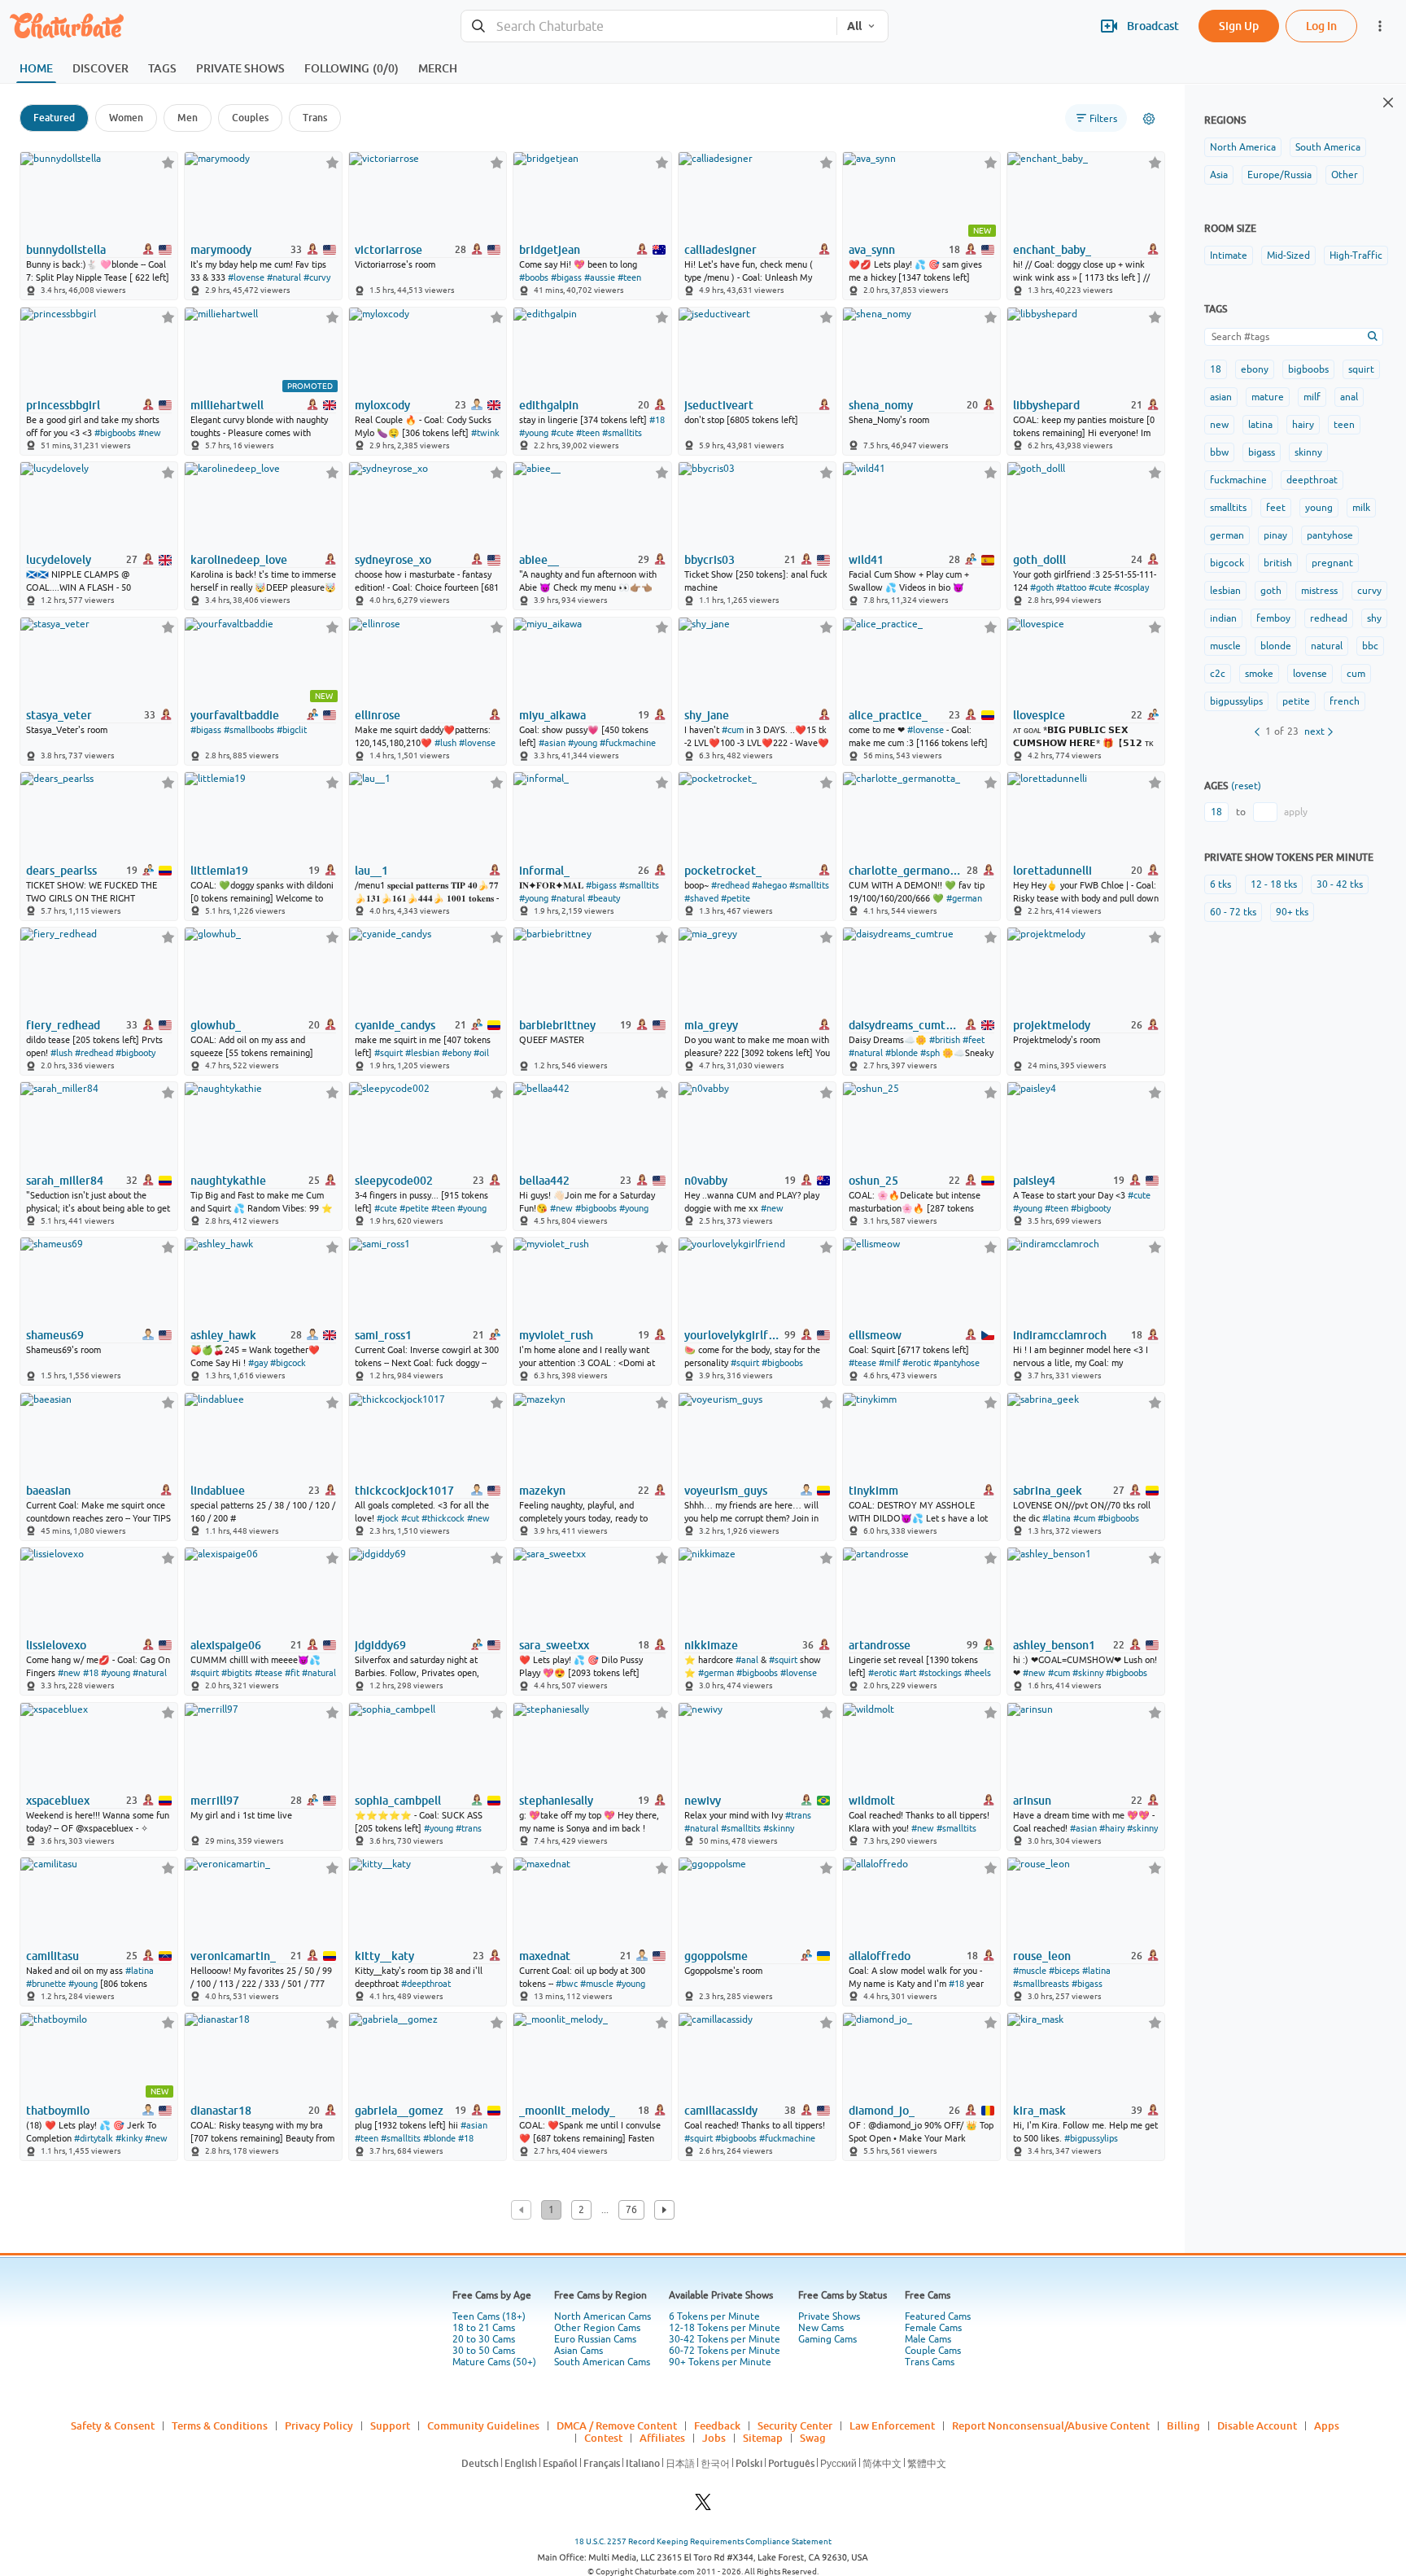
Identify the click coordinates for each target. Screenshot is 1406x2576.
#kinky (129, 2138)
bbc (1370, 646)
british (1278, 563)
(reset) (1246, 786)
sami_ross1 (383, 1335)
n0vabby (706, 1181)
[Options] (1149, 119)
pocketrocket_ (723, 871)
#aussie (600, 277)
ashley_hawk (223, 1335)
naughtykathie (228, 1181)
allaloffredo (880, 1956)
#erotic (917, 1363)
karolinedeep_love (239, 560)
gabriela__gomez (399, 2111)
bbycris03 (710, 560)
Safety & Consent (113, 2425)
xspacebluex (58, 1801)
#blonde (902, 1053)
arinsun (1032, 1801)
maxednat (545, 1956)
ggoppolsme (716, 1956)
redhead (1329, 618)
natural (1327, 646)
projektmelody (1052, 1025)
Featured (54, 118)
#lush (445, 743)
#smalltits (622, 433)
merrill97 (215, 1801)
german (1227, 535)
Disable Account (1257, 2425)
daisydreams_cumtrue (903, 1025)
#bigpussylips (1091, 2138)
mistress (1319, 591)
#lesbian (422, 1053)
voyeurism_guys (726, 1491)
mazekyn (542, 1491)
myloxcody (382, 405)
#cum (733, 730)
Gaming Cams (827, 2339)
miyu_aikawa (552, 715)
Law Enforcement (892, 2425)
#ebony (456, 1053)
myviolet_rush (556, 1335)
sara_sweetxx (554, 1645)
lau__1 (371, 871)
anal (1349, 397)
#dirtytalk (94, 2138)
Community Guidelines (483, 2425)
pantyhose (1330, 535)
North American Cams (603, 2316)
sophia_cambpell (398, 1801)
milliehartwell (227, 405)
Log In (1321, 26)
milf (1312, 397)
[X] (703, 2506)
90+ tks (1292, 912)
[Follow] (168, 162)
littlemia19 (219, 871)
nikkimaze (711, 1645)
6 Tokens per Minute (714, 2316)
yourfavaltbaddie (235, 715)
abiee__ (539, 560)
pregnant (1332, 563)
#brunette (46, 1984)
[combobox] (649, 26)
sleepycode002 (394, 1181)
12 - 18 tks (1274, 884)
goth (1271, 591)
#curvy (317, 277)
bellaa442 (544, 1181)
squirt (1361, 369)
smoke (1259, 674)
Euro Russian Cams (595, 2339)
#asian (552, 743)
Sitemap (763, 2438)
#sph (930, 1053)
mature (1268, 397)
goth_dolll (1039, 560)
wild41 (866, 560)
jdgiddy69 (380, 1645)
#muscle (597, 1984)
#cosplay (1131, 587)
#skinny (1088, 1673)
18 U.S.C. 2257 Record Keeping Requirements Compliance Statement (703, 2541)
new (1219, 425)
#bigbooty (135, 1053)
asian (1221, 397)
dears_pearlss (61, 871)
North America (1243, 147)
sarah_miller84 (65, 1181)
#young (534, 433)
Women (126, 118)
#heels (978, 1673)
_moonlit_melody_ (567, 2111)
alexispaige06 (226, 1645)
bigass (1262, 452)
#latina (1057, 1518)
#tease (862, 1363)
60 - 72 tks (1233, 912)
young (1319, 508)
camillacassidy (721, 2111)
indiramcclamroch (1060, 1335)
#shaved (701, 898)
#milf (889, 1363)
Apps (1327, 2425)
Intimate (1229, 255)
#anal (747, 1660)
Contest (603, 2438)
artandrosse (880, 1645)
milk (1361, 508)
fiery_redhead (63, 1025)
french (1345, 701)
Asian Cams (579, 2351)
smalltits (1228, 508)
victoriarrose (389, 250)
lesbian (1225, 591)
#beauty (604, 898)
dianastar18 (221, 2111)
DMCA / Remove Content (617, 2425)
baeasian (48, 1491)
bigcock (1227, 563)
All (854, 26)
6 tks (1220, 884)
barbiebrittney (557, 1025)
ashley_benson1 (1054, 1645)
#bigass (566, 277)
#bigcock (288, 1363)
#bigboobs (115, 433)
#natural (284, 277)
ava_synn (872, 250)
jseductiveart (719, 405)
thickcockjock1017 (404, 1491)
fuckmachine (1238, 480)
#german (964, 898)
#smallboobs (249, 730)
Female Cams (933, 2328)
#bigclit (292, 730)
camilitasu (52, 1956)
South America (1328, 147)
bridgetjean (550, 250)
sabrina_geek (1048, 1491)
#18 (657, 420)
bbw (1219, 452)
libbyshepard (1046, 405)
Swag (813, 2438)
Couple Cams (933, 2351)
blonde (1276, 646)
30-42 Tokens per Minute (725, 2339)
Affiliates (662, 2438)
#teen (629, 277)
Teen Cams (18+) (489, 2316)
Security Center (795, 2425)
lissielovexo (56, 1645)
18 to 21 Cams (484, 2328)
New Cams (821, 2328)
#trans (469, 1828)
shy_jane (707, 715)
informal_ (544, 871)
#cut (410, 1518)
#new (150, 433)
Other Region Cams (597, 2328)
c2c (1218, 674)
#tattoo (1071, 587)
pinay (1275, 535)
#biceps (1064, 1971)
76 (631, 2210)
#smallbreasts (1041, 1984)
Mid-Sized (1288, 255)
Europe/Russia (1279, 175)
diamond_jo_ (882, 2111)
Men (188, 118)
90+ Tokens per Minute (720, 2362)
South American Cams (602, 2362)
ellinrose (378, 715)
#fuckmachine (628, 743)
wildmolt (872, 1801)
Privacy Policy (319, 2425)
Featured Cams (938, 2316)
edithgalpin (549, 405)
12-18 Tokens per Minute (725, 2328)
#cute (562, 433)
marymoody (221, 250)
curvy (1369, 591)
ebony (1255, 369)
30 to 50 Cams (484, 2351)
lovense (1310, 674)
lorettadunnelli (1052, 871)
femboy (1273, 618)
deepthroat (1312, 480)
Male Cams (928, 2339)
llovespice (1039, 715)
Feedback (717, 2425)
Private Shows (829, 2316)
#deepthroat (426, 1984)
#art (908, 1673)
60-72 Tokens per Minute (725, 2351)
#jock (388, 1518)
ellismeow (875, 1335)
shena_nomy (881, 405)
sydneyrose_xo (393, 560)
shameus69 (55, 1335)
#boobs (534, 277)
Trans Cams (930, 2362)
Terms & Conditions (220, 2425)
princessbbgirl (63, 405)
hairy (1303, 425)
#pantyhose (956, 1363)
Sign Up (1239, 26)
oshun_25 (873, 1181)
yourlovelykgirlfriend (733, 1335)
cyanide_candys (395, 1025)
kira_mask (1039, 2111)
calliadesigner (720, 250)
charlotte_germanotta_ (906, 871)
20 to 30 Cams (484, 2339)
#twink (485, 433)
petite (1296, 701)
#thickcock (443, 1518)
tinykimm (873, 1491)
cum (1356, 674)
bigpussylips (1236, 701)
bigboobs (1308, 369)
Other (1345, 175)
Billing (1183, 2425)
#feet (974, 1040)
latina (1260, 425)
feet (1276, 508)
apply (1296, 812)
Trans (315, 118)
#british (945, 1040)
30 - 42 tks (1340, 884)
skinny (1308, 452)
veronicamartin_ (233, 1956)
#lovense (246, 277)
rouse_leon (1042, 1956)
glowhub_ (216, 1025)
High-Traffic (1356, 255)
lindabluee (218, 1491)
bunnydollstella (66, 250)
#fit (292, 1673)
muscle (1225, 646)
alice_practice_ (888, 715)
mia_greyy (711, 1025)
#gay (258, 1363)
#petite (736, 898)
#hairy (1112, 1828)
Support (390, 2425)
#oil (481, 1053)
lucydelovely (59, 560)
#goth (1042, 587)
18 (1216, 369)
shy (1374, 618)
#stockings (940, 1673)
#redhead (730, 885)
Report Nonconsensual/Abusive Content (1051, 2425)
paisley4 (1034, 1181)
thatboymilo (58, 2111)
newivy (703, 1801)
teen (1344, 425)
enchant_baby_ (1052, 250)
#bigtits (237, 1673)
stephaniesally (556, 1801)
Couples (250, 118)
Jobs (714, 2438)
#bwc (567, 1984)
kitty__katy (384, 1956)
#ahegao (769, 885)
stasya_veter (59, 715)
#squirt (389, 1053)
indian (1223, 618)
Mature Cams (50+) (494, 2362)
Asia (1219, 175)
